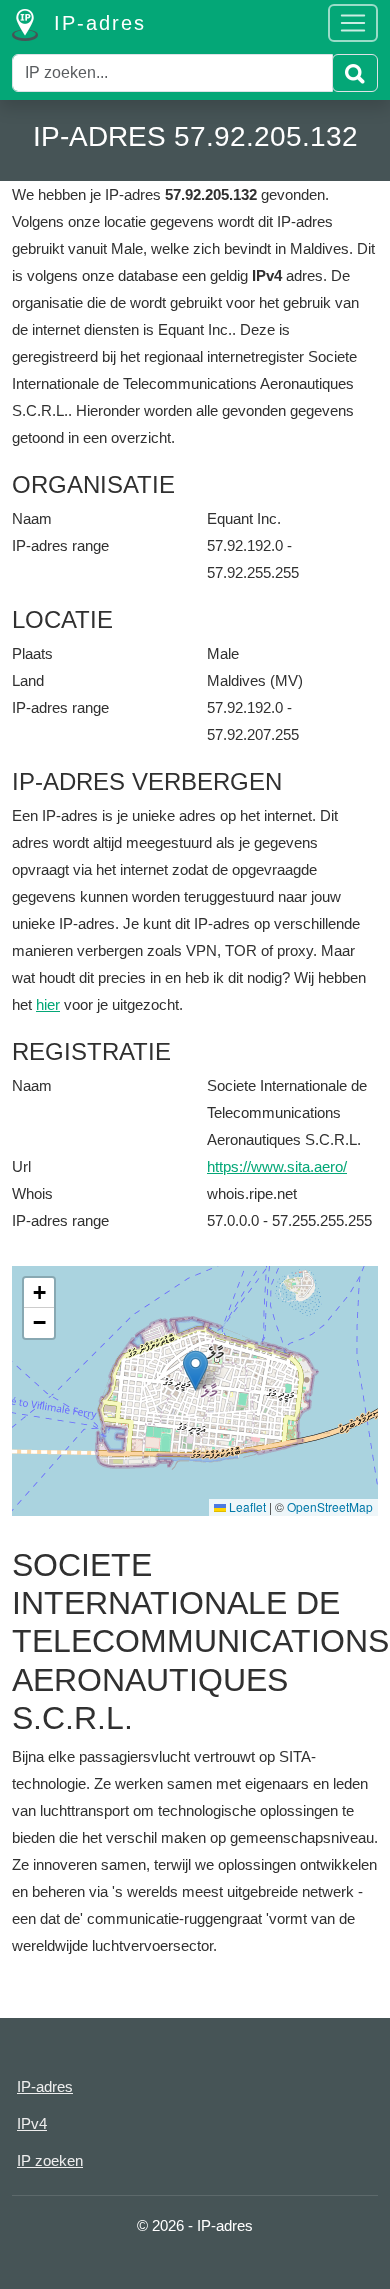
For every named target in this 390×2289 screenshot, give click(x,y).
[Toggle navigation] (353, 23)
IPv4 (32, 2123)
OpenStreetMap (330, 1506)
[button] (195, 1370)
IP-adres (96, 23)
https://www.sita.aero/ (277, 1166)
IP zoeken (50, 2160)
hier (48, 1004)
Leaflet (246, 1506)
